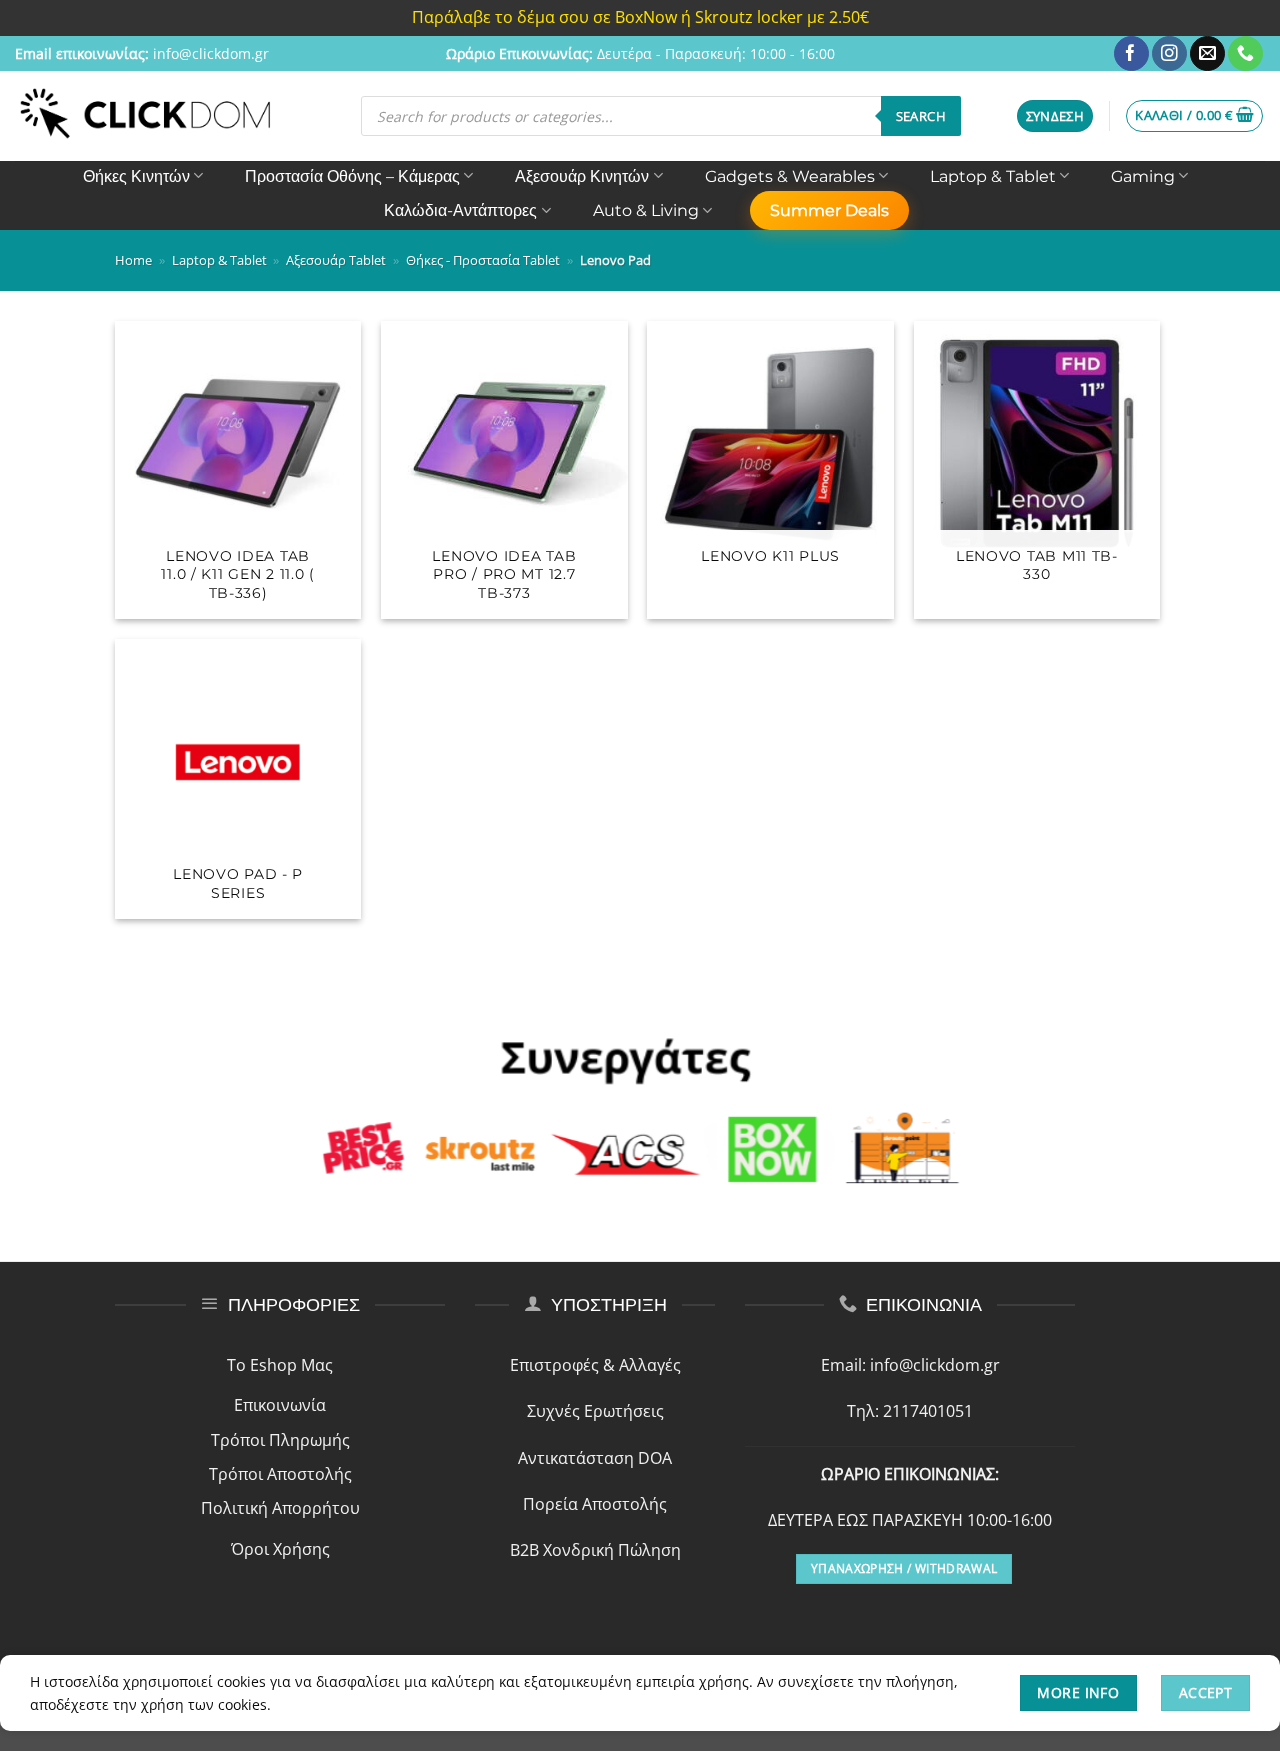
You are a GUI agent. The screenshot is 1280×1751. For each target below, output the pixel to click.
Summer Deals (829, 210)
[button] (1055, 116)
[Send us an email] (1207, 54)
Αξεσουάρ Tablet (336, 260)
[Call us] (1245, 54)
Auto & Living (646, 210)
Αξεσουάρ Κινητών (582, 176)
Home (133, 260)
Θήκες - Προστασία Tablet (483, 260)
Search (921, 116)
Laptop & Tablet (993, 176)
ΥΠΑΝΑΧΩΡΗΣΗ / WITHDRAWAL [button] (904, 1568)
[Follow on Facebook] (1131, 54)
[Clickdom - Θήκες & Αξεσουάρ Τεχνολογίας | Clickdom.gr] (146, 115)
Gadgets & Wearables (790, 176)
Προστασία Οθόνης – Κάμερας (352, 176)
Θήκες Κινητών (136, 176)
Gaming (1143, 176)
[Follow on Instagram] (1169, 54)
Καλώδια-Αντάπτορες (460, 210)
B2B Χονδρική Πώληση (595, 1550)
